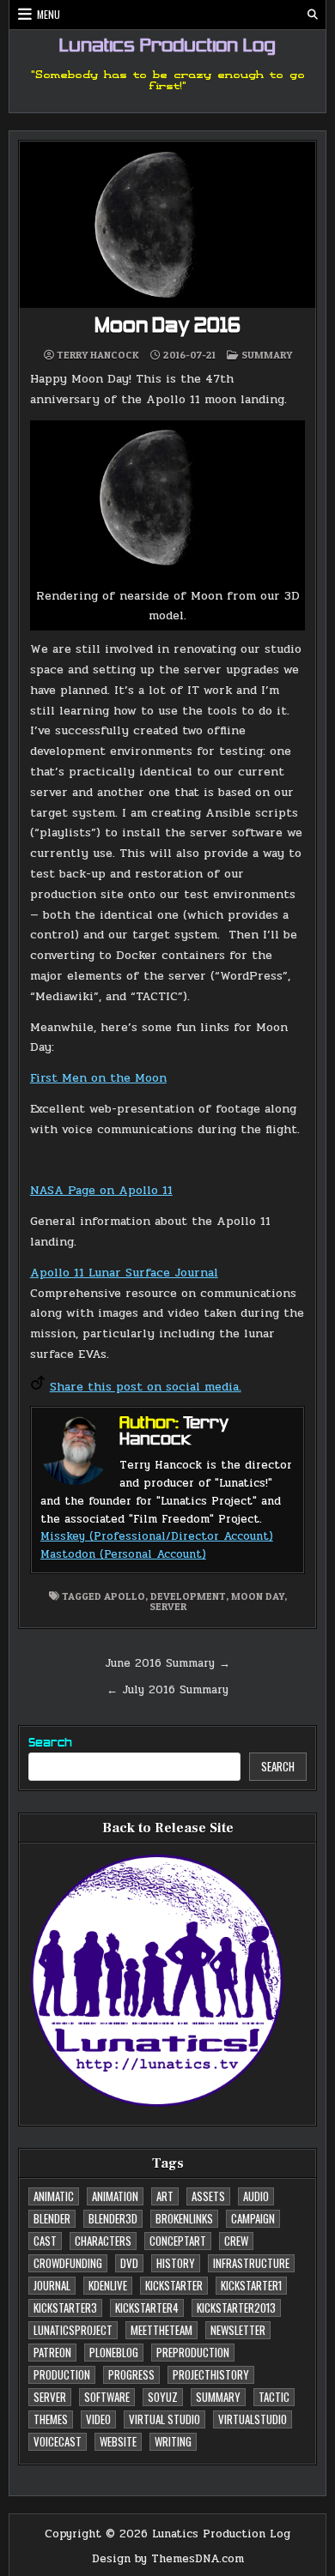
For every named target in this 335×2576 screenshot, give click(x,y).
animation (115, 2196)
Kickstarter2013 (236, 2308)
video (98, 2419)
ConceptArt (178, 2241)
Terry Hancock (98, 355)
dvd (129, 2263)
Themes (51, 2419)
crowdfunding (68, 2263)
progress (131, 2374)
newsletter (238, 2330)
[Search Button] (313, 15)
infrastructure (251, 2263)
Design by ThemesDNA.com (168, 2559)
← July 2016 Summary (167, 1690)
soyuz (163, 2397)
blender (52, 2218)
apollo (125, 1596)
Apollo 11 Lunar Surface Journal (124, 1273)
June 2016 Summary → (167, 1663)
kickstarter (174, 2285)
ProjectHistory (211, 2374)
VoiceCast (58, 2441)
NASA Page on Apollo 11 (101, 1190)
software (107, 2397)
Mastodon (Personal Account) (123, 1554)
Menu (49, 14)
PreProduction (193, 2352)
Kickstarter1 (251, 2285)
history (176, 2263)
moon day (258, 1596)
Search (50, 1743)
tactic (274, 2397)
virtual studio (164, 2419)
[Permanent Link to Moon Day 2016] (168, 225)
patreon (52, 2352)
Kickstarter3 (65, 2308)
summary (218, 2397)
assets (208, 2196)
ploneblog (114, 2352)
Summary (267, 355)
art (165, 2196)
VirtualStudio (253, 2419)
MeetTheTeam (161, 2330)
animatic (54, 2196)
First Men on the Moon (98, 1078)
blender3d (113, 2218)
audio (256, 2196)
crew (236, 2241)
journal (52, 2285)
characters (103, 2241)
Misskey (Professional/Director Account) (157, 1536)
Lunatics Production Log (167, 47)
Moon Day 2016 (167, 327)
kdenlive (108, 2285)
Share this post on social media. (146, 1387)
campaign (253, 2218)
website (118, 2441)
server (168, 1606)
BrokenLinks (184, 2218)
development (188, 1596)
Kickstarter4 (147, 2308)
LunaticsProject (73, 2330)
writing (173, 2441)
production (62, 2374)
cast (45, 2241)
